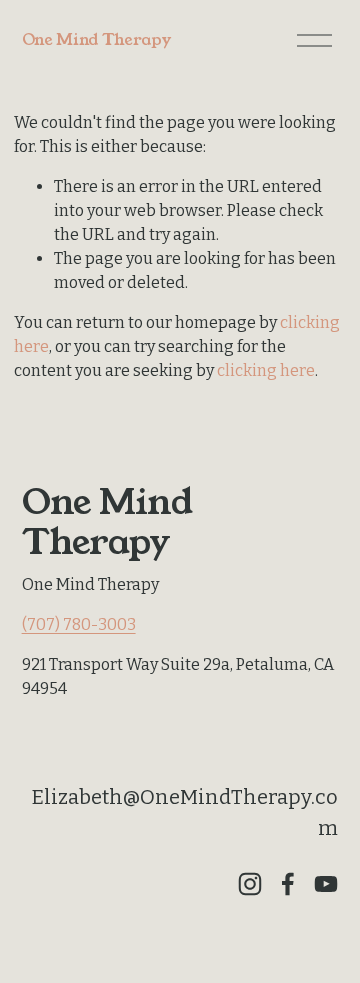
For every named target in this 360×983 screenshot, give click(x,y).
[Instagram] (250, 884)
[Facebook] (288, 884)
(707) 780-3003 (79, 624)
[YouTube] (326, 884)
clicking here (266, 370)
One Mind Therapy (96, 39)
